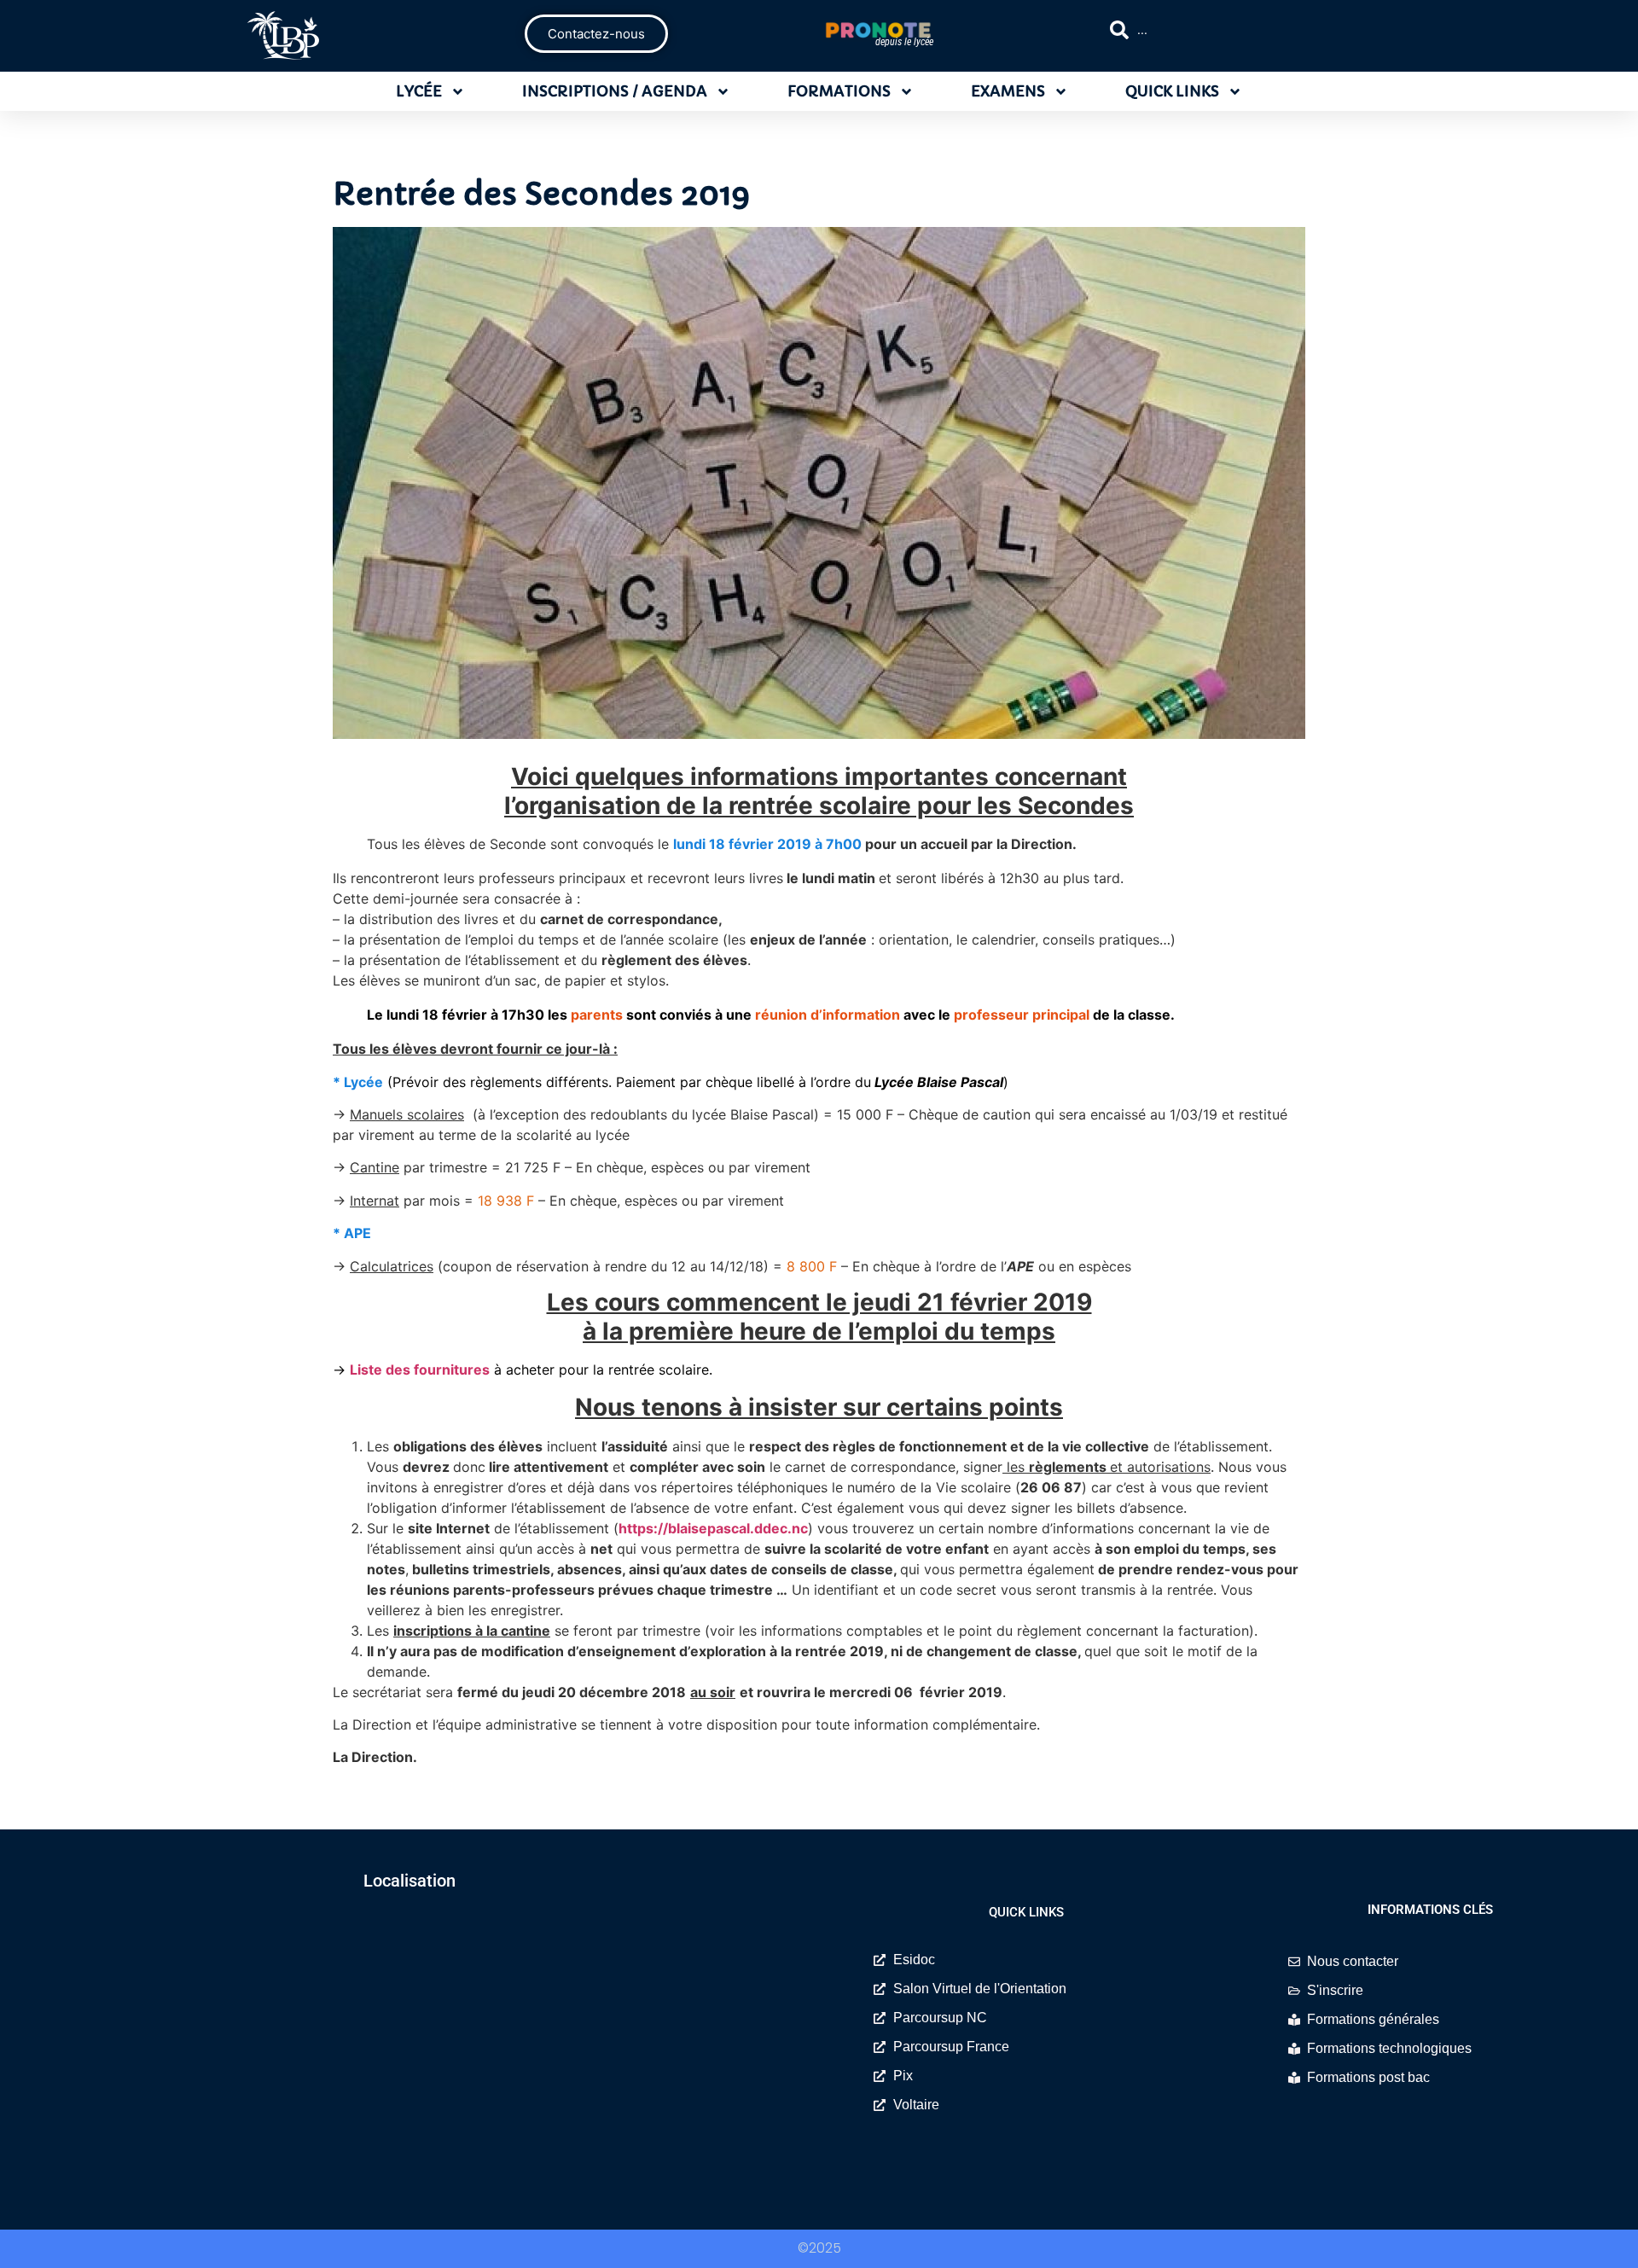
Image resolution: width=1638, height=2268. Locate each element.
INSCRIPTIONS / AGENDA (615, 91)
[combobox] (1259, 30)
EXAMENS (1008, 91)
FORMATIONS (839, 91)
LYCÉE (419, 91)
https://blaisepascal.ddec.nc (713, 1528)
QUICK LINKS (1172, 91)
